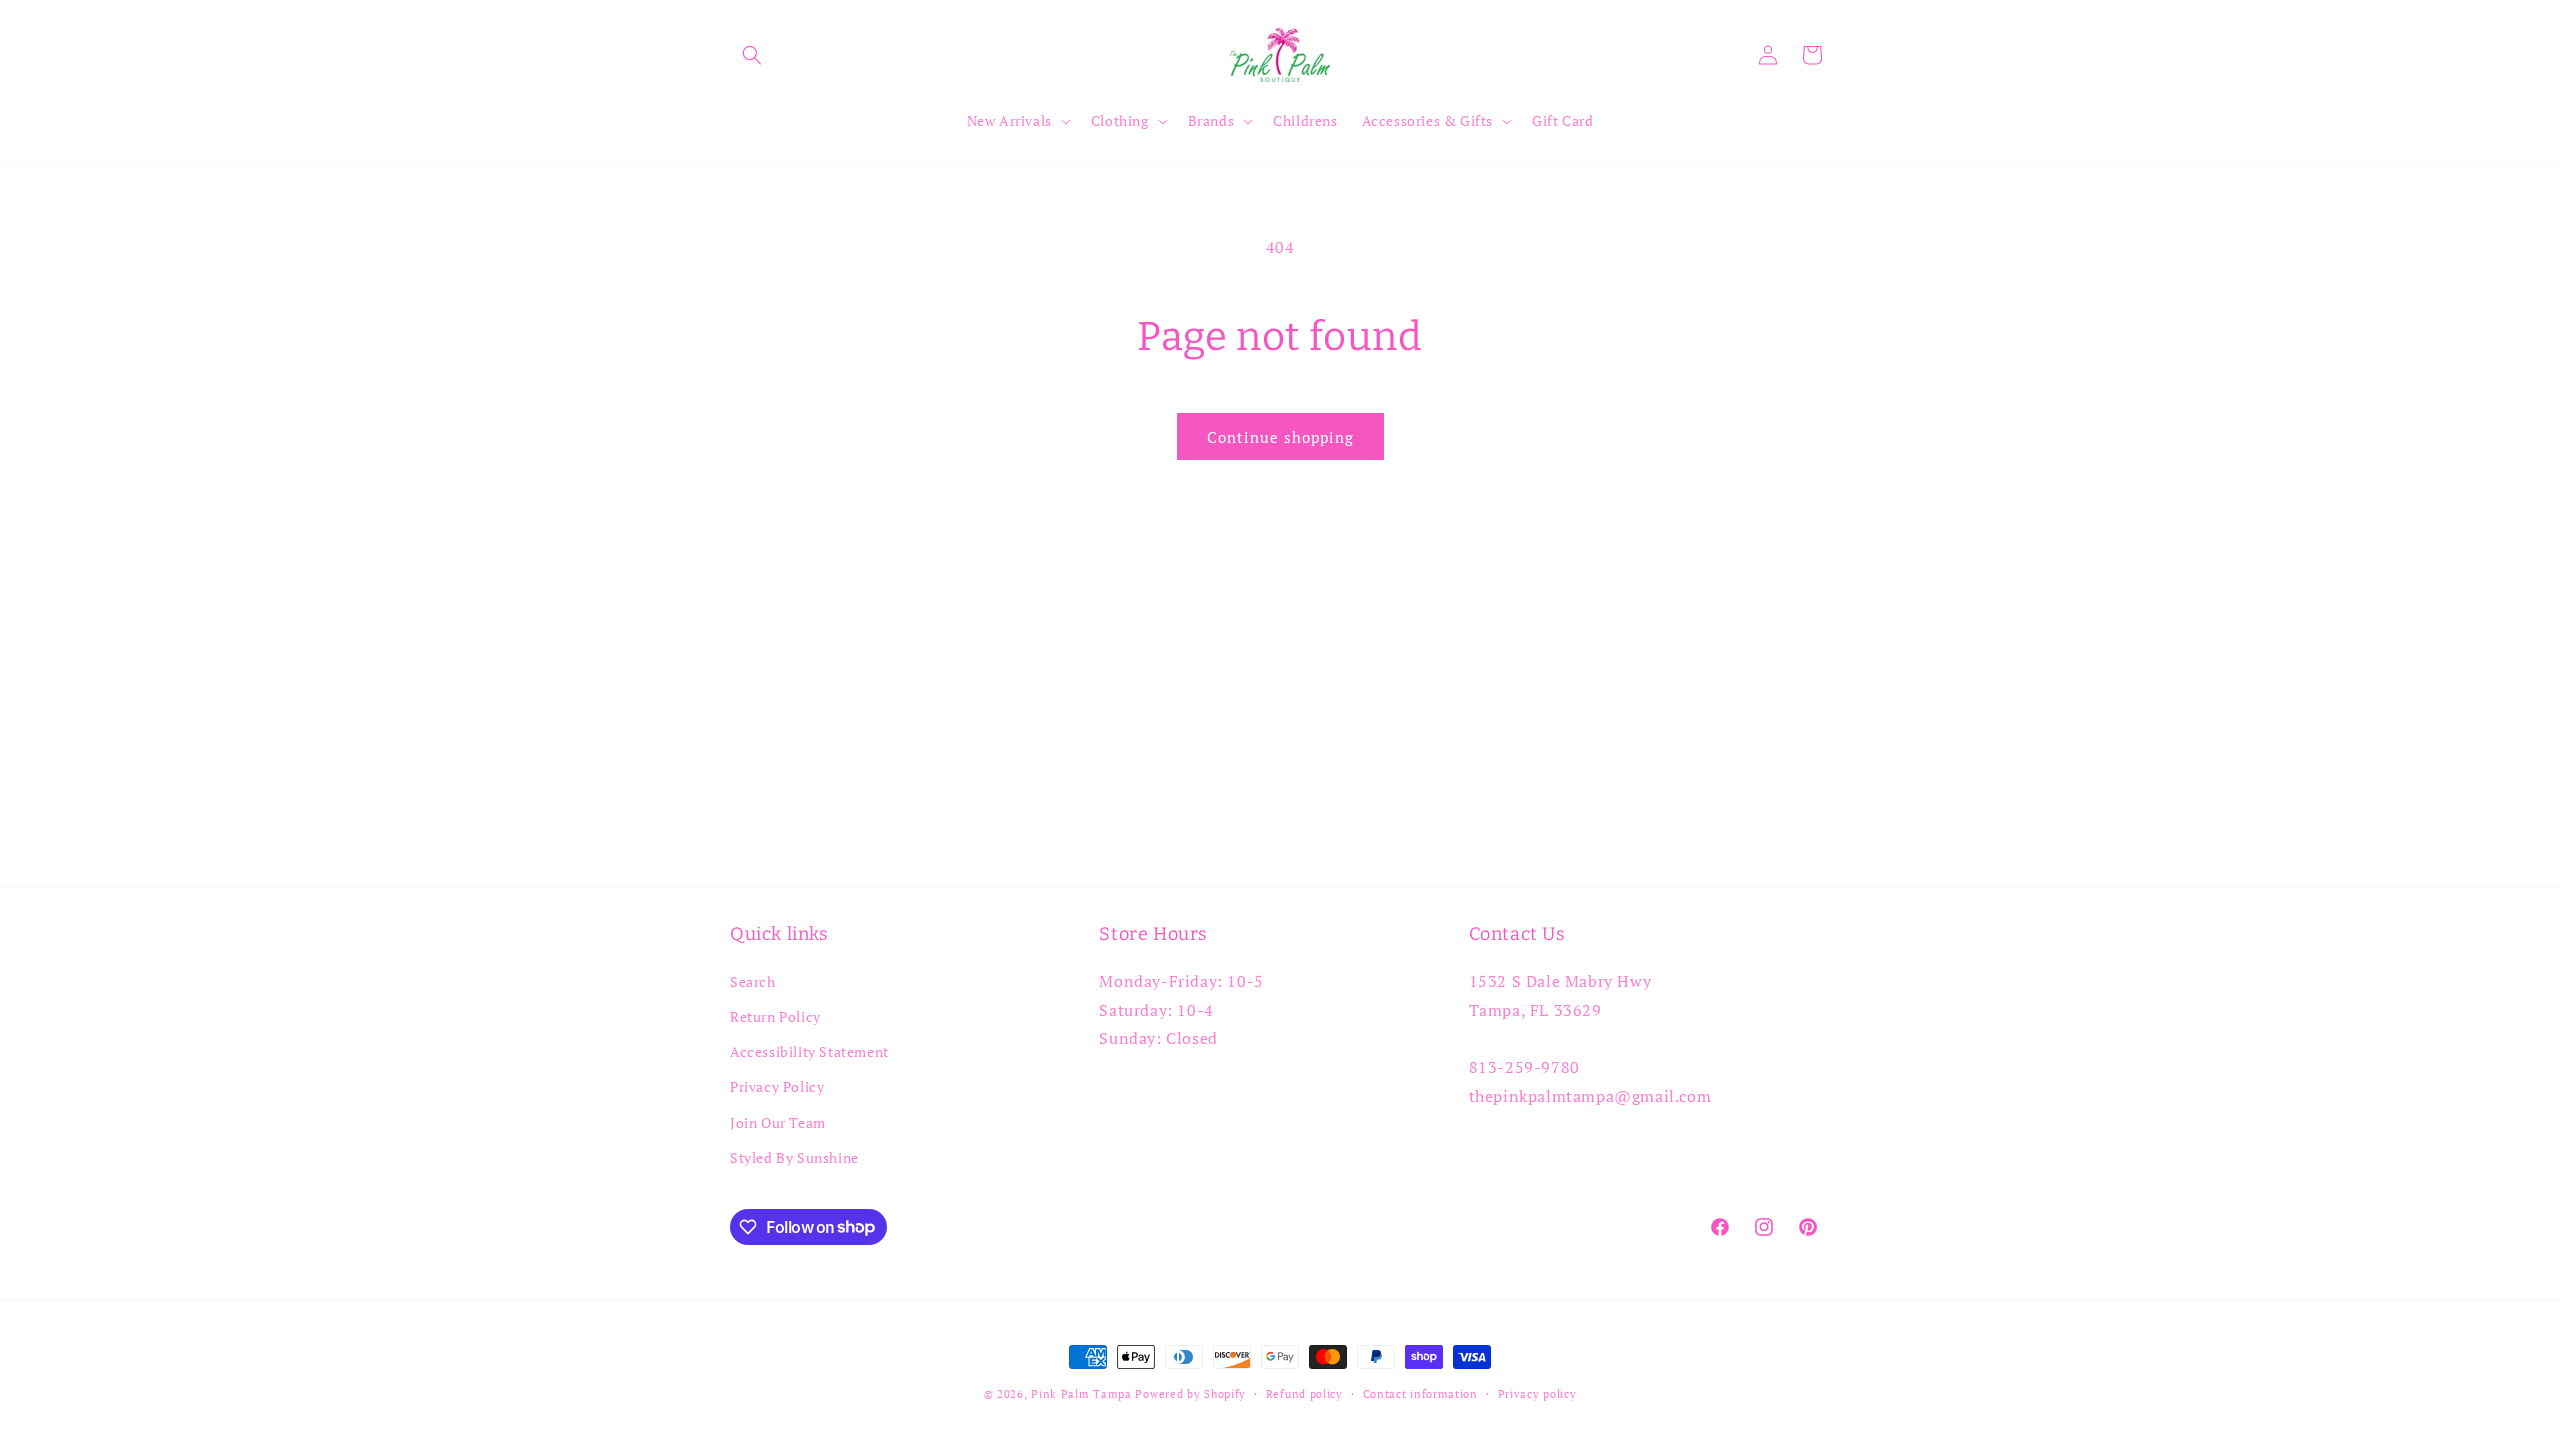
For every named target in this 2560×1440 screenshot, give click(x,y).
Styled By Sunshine (794, 1156)
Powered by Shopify (1190, 1394)
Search (753, 980)
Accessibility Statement (809, 1051)
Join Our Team (778, 1121)
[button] (752, 55)
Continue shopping (1280, 437)
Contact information (1420, 1393)
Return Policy (775, 1016)
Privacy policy (1537, 1393)
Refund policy (1304, 1393)
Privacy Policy (777, 1086)
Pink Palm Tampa (1081, 1394)
